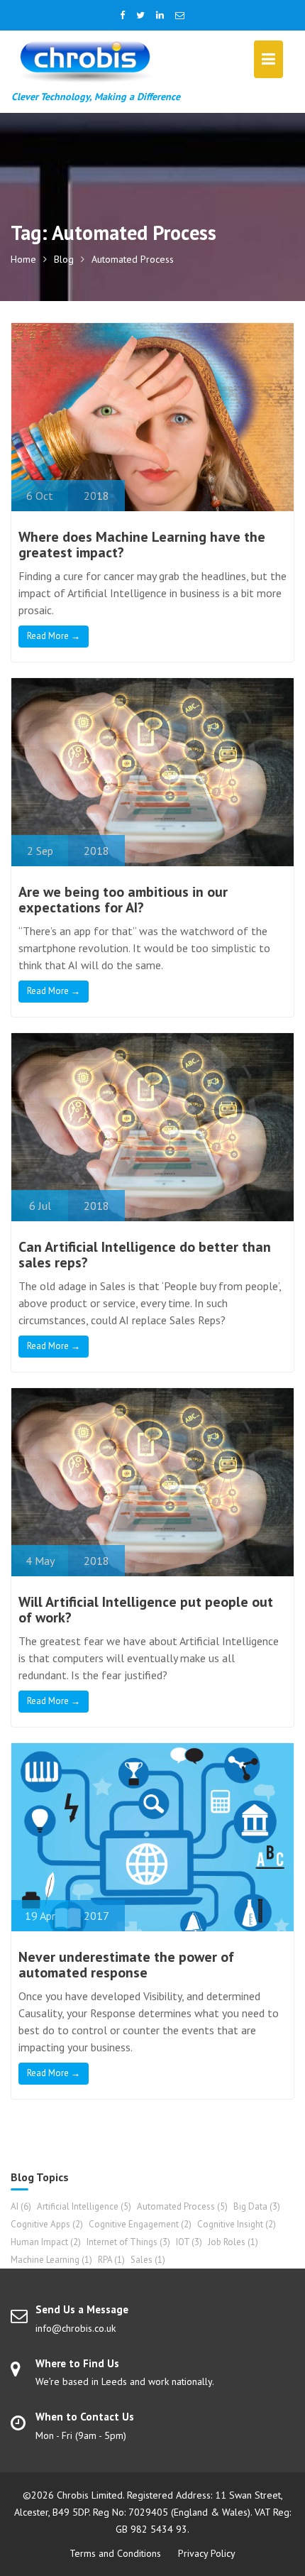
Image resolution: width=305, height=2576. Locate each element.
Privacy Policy (207, 2553)
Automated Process (182, 2206)
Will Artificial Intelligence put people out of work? (146, 1610)
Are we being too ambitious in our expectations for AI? (123, 900)
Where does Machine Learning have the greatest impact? (142, 545)
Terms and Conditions (115, 2553)
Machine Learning (51, 2260)
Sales (148, 2260)
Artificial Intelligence (84, 2206)
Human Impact (46, 2242)
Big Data (257, 2206)
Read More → (54, 636)
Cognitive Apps (47, 2224)
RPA (111, 2260)
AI (21, 2206)
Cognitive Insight (237, 2224)
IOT (189, 2242)
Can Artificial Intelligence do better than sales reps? (145, 1255)
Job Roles (233, 2242)
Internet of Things (128, 2242)
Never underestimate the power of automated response (126, 1965)
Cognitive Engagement (140, 2224)
